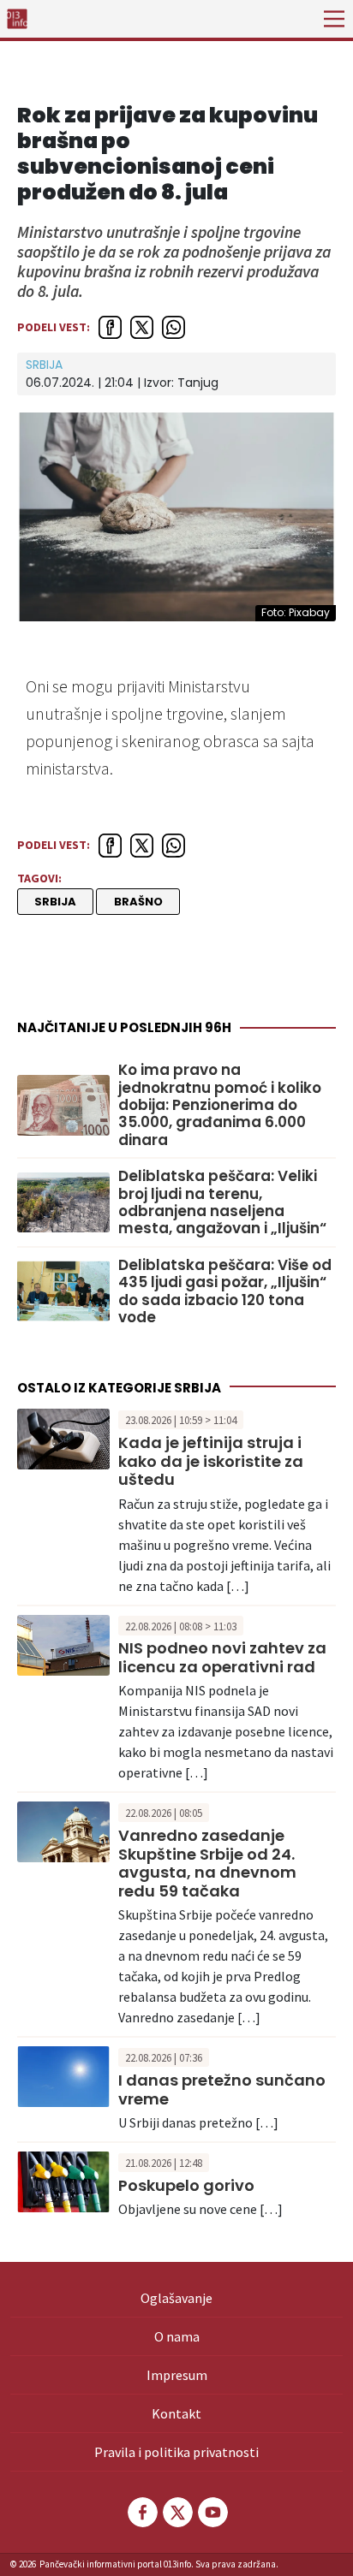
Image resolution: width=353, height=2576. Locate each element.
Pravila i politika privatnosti (176, 2452)
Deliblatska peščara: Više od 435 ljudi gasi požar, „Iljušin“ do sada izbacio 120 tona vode (225, 1291)
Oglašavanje (176, 2298)
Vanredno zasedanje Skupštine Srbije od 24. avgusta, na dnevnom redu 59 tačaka (207, 1863)
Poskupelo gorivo (186, 2185)
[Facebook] (141, 2512)
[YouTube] (212, 2512)
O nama (177, 2336)
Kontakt (176, 2413)
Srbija (44, 365)
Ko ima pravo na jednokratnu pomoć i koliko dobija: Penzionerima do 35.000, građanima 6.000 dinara (220, 1105)
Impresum (177, 2375)
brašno (138, 902)
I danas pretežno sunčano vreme (222, 2089)
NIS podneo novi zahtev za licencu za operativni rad (222, 1657)
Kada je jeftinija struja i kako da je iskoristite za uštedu (211, 1461)
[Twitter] (176, 2512)
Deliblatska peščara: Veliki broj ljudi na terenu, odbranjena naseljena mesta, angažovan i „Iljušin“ (222, 1202)
